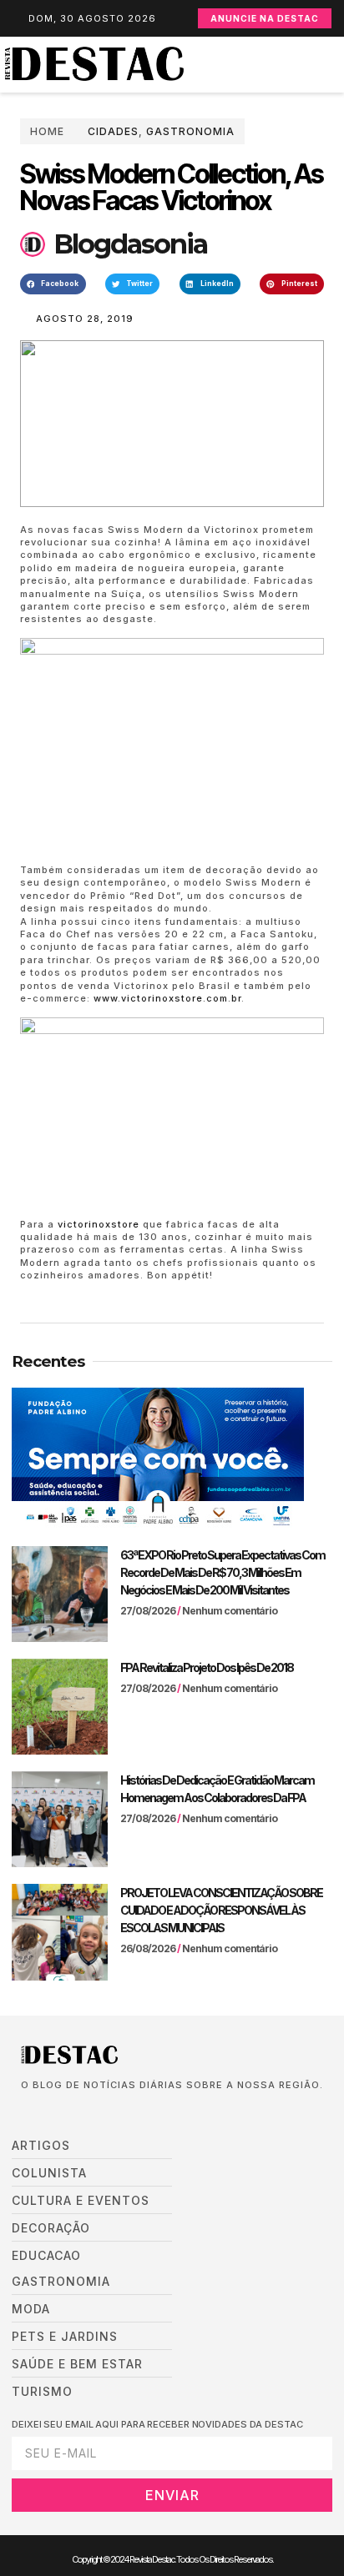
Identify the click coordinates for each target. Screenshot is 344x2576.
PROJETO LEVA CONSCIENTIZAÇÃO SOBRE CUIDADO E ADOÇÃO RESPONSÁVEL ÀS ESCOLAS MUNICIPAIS (221, 1910)
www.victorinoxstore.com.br (167, 998)
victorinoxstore (99, 1224)
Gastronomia (190, 131)
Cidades (113, 131)
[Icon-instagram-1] (76, 2112)
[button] (336, 65)
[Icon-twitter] (51, 2112)
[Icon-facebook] (26, 2112)
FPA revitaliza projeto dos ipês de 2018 (207, 1667)
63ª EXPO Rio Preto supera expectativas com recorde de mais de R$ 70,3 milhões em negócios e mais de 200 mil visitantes (223, 1572)
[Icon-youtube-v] (101, 2112)
